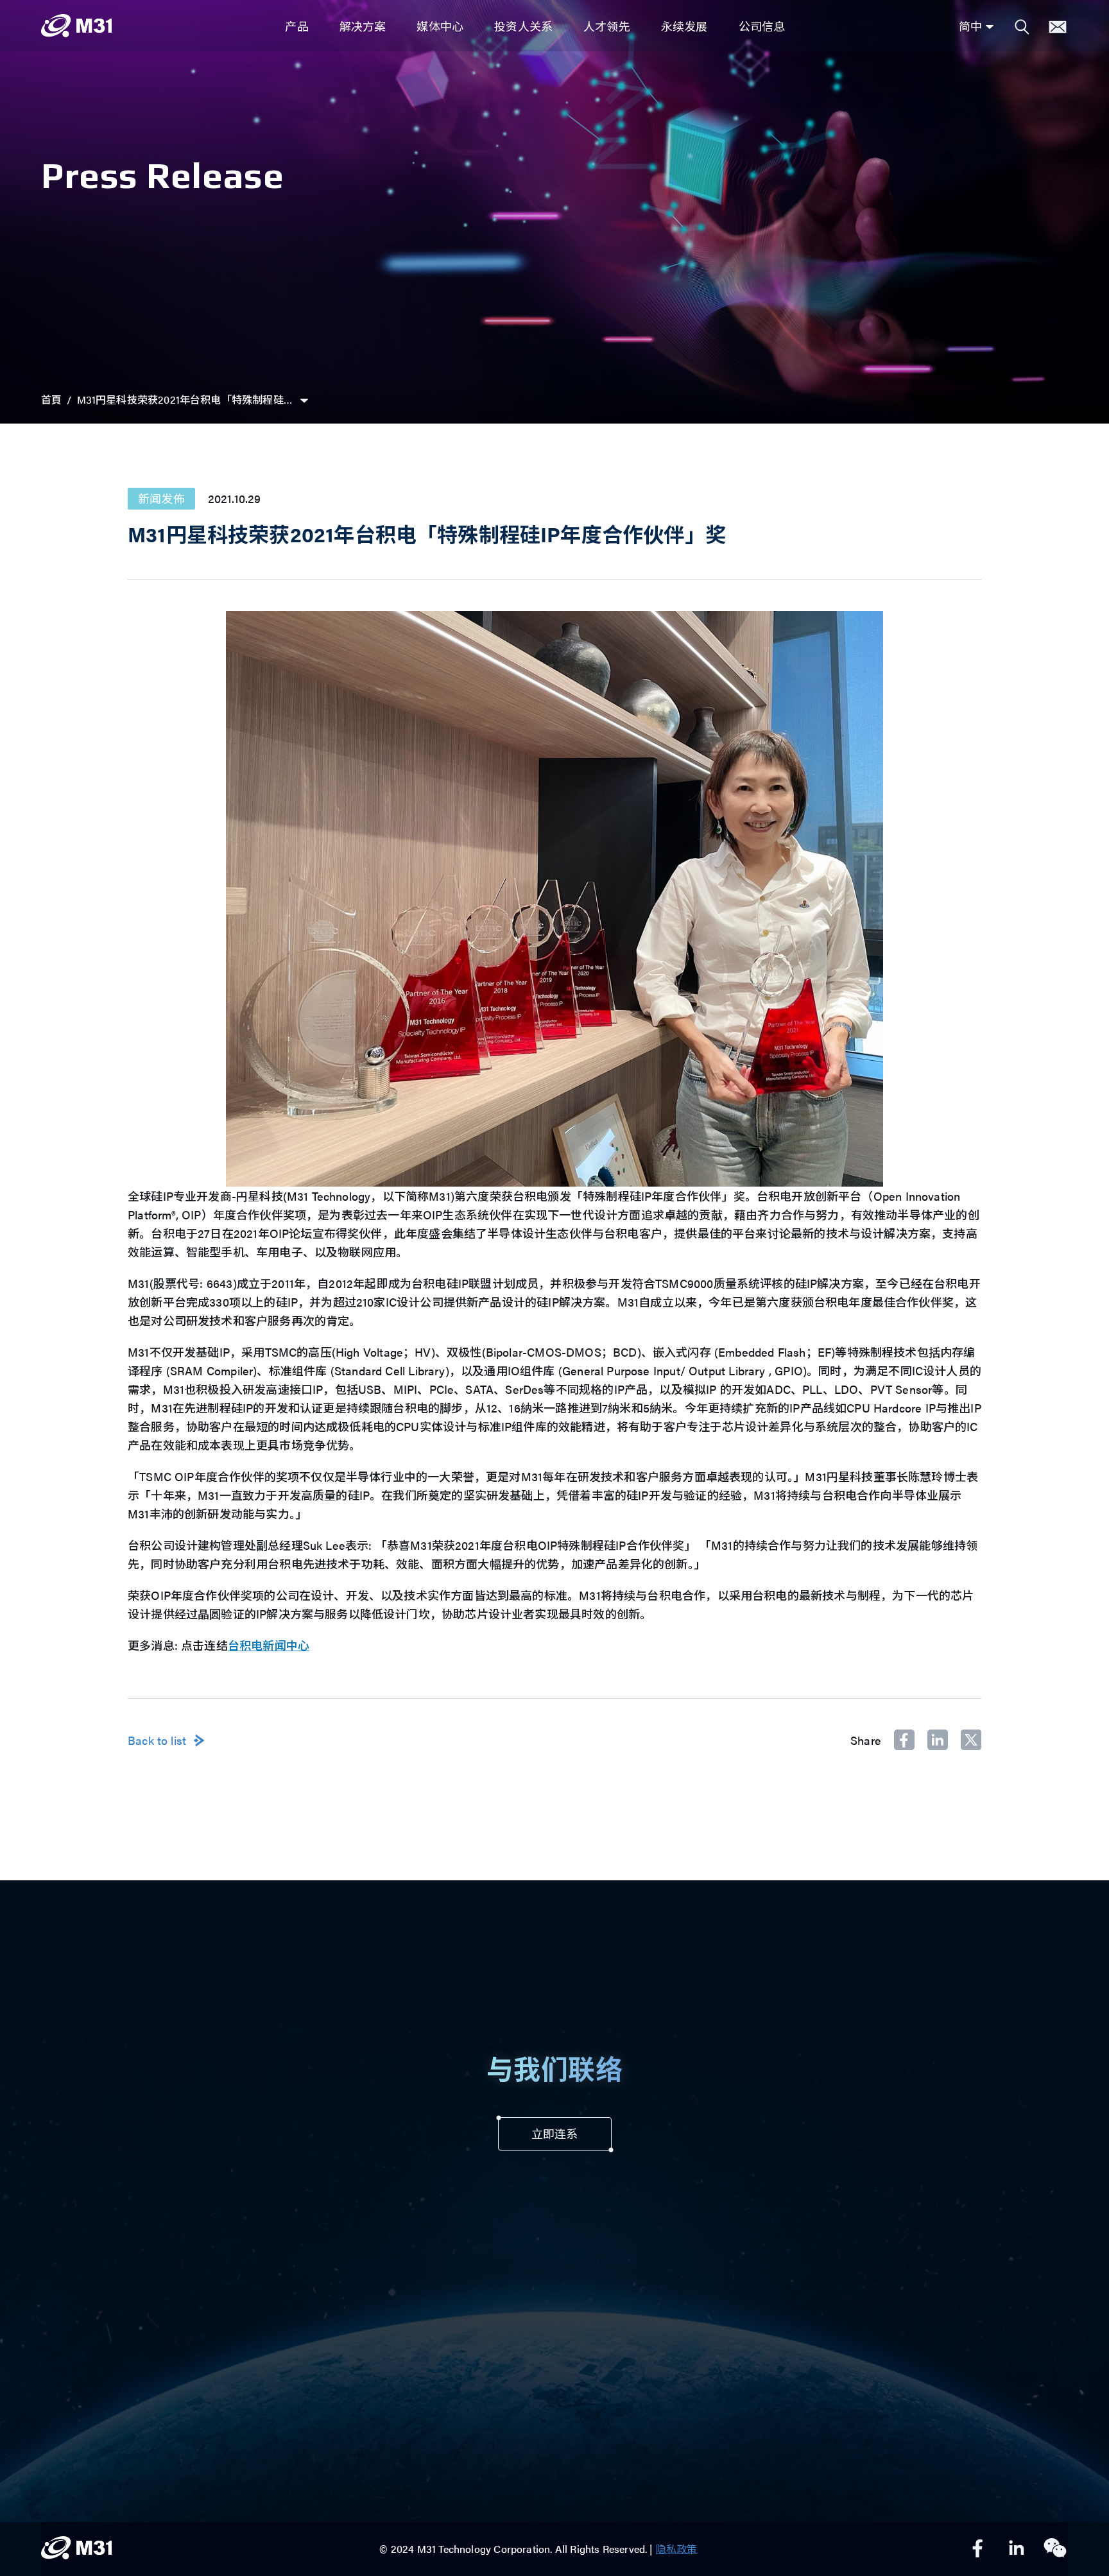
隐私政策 (677, 2549)
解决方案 (363, 26)
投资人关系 (523, 26)
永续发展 (684, 26)
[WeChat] (1055, 2549)
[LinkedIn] (1017, 2549)
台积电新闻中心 (269, 1645)
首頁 (51, 399)
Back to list (157, 1740)
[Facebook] (978, 2549)
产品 (297, 26)
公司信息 (762, 26)
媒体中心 (440, 26)
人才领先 (607, 26)
